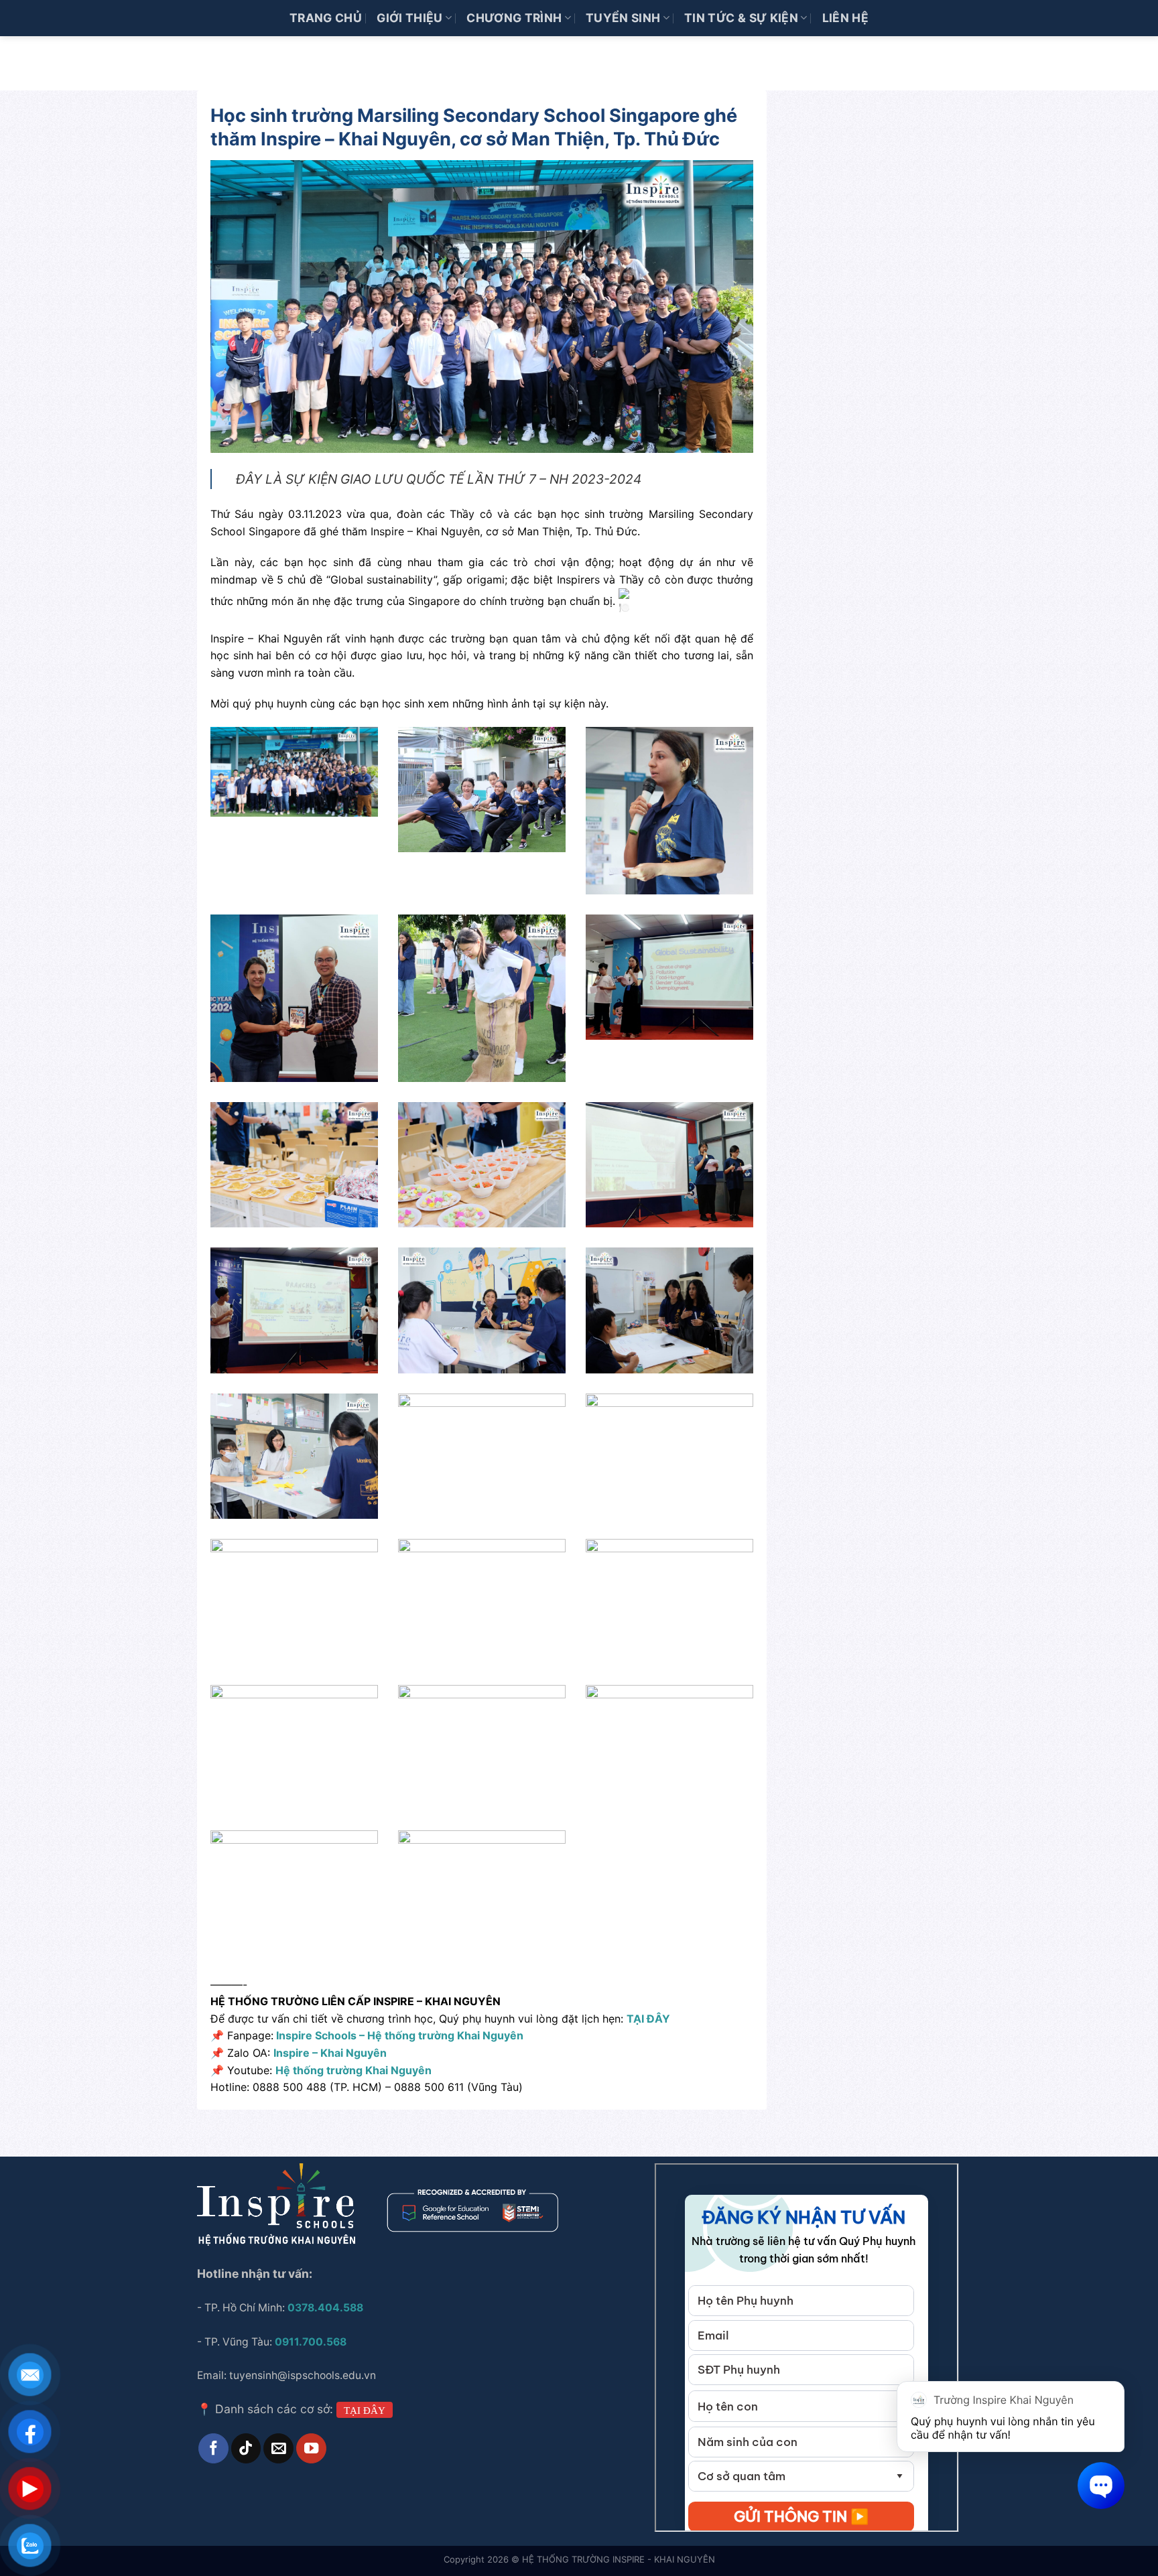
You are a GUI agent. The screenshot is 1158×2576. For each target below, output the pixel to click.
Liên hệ (845, 18)
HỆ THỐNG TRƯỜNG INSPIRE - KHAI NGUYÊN (619, 2559)
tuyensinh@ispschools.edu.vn (304, 2375)
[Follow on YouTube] (311, 2448)
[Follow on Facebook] (213, 2448)
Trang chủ (326, 18)
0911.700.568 (311, 2342)
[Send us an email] (278, 2448)
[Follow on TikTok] (246, 2448)
